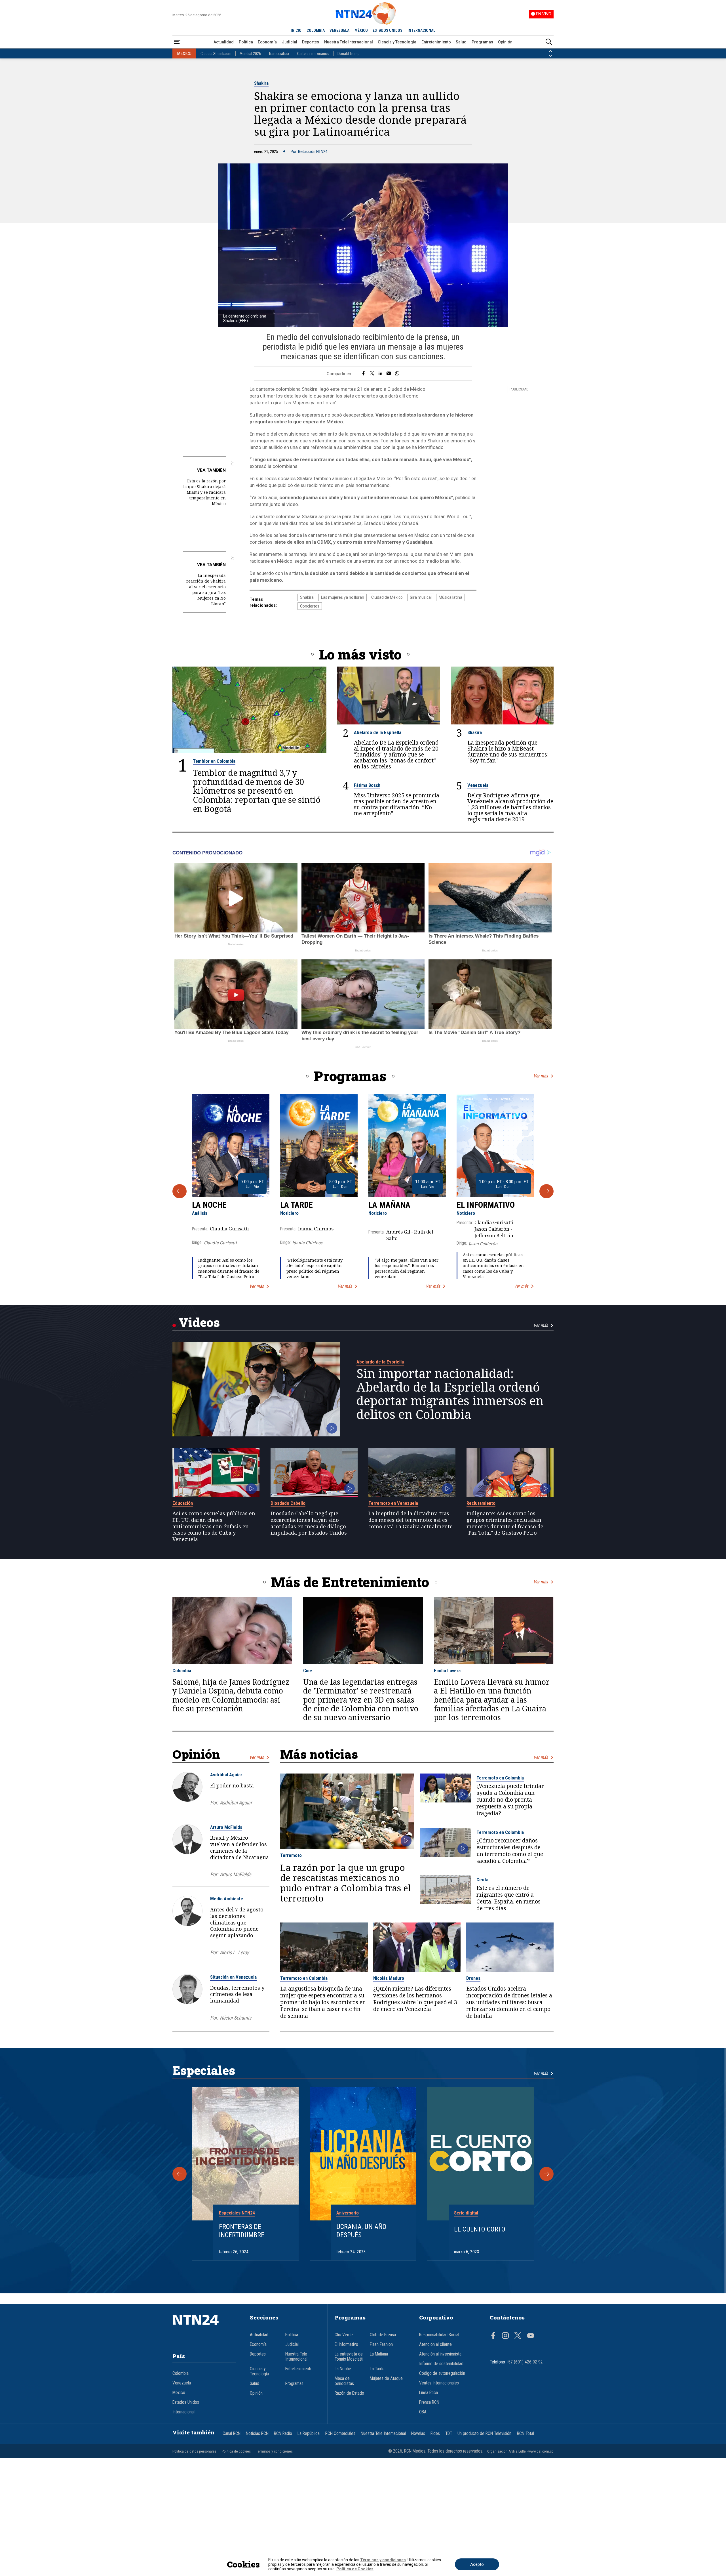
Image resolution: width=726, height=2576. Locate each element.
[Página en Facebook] (493, 2336)
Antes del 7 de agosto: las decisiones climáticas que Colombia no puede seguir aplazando (237, 1922)
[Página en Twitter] (518, 2336)
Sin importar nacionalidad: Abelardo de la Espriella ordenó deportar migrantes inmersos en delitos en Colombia (450, 1394)
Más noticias (319, 1754)
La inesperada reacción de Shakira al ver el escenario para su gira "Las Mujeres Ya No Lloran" (206, 590)
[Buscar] (549, 42)
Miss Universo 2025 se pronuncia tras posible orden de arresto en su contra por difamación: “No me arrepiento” (397, 804)
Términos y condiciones (274, 2451)
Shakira (261, 83)
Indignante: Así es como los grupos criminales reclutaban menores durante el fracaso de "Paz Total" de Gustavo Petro (229, 1268)
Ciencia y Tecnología (397, 42)
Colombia (182, 1671)
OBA (423, 2412)
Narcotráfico (279, 54)
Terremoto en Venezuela (393, 1503)
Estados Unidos (186, 2402)
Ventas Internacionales (439, 2383)
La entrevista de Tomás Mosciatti (349, 2357)
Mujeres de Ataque (386, 2379)
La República (309, 2434)
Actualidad (224, 42)
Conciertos (310, 606)
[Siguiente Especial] (546, 2174)
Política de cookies (236, 2451)
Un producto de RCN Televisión (484, 2434)
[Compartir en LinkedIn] (380, 374)
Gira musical (421, 597)
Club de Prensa (383, 2335)
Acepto (477, 2564)
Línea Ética (429, 2393)
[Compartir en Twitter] (372, 374)
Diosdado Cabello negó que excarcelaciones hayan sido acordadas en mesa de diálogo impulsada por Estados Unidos (309, 1523)
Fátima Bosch (367, 785)
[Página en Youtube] (531, 2336)
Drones (473, 1978)
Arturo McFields (226, 1827)
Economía (267, 42)
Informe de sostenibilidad (441, 2364)
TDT (449, 2434)
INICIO (296, 30)
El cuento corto (480, 2229)
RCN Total (525, 2434)
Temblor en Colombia (214, 761)
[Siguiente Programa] (546, 1191)
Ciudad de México (387, 597)
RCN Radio (283, 2434)
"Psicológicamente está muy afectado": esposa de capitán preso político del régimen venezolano (315, 1268)
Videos (199, 1322)
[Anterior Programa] (180, 1191)
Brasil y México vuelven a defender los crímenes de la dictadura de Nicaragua (239, 1847)
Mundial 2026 (250, 54)
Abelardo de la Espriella (378, 732)
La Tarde (296, 1205)
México (179, 2393)
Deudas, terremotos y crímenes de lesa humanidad (237, 1994)
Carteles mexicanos (313, 54)
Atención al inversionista (440, 2354)
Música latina (450, 597)
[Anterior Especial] (180, 2174)
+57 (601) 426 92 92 (525, 2362)
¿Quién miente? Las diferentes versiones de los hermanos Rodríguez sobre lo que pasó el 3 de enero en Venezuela (415, 1999)
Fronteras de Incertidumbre (242, 2231)
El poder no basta (232, 1785)
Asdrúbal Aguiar (226, 1775)
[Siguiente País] (550, 56)
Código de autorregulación (442, 2373)
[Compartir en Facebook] (363, 374)
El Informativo (486, 1205)
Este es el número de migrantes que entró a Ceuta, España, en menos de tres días (508, 1898)
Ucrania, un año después (361, 2231)
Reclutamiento (481, 1503)
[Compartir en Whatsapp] (397, 374)
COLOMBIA (316, 30)
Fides (435, 2434)
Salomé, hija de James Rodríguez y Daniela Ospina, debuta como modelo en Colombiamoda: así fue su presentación (231, 1695)
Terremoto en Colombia (500, 1778)
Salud (461, 42)
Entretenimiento (436, 42)
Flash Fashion (381, 2344)
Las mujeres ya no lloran (343, 597)
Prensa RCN (429, 2402)
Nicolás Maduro (389, 1978)
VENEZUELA (339, 30)
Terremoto (291, 1855)
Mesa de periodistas (344, 2381)
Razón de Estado (349, 2393)
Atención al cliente (435, 2344)
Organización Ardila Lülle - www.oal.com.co (520, 2451)
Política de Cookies (355, 2569)
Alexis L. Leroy (234, 1952)
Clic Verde (344, 2335)
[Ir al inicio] (204, 2328)
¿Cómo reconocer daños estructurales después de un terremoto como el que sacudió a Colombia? (510, 1851)
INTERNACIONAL (421, 30)
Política (246, 42)
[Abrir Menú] (177, 42)
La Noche (209, 1205)
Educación (183, 1503)
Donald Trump (349, 54)
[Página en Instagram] (505, 2336)
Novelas (418, 2434)
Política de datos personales (194, 2451)
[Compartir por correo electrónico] (389, 374)
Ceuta (482, 1880)
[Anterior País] (550, 51)
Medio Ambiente (227, 1899)
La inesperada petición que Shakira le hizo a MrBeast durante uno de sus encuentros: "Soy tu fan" (508, 751)
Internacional (183, 2412)
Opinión (505, 42)
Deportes (311, 42)
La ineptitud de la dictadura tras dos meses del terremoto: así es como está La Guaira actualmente (411, 1520)
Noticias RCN (257, 2434)
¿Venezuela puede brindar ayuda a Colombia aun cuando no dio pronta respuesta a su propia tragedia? (510, 1800)
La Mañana (389, 1205)
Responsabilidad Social (439, 2335)
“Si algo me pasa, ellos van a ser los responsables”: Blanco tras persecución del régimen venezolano (407, 1268)
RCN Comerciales (340, 2434)
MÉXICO (361, 30)
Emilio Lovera (447, 1671)
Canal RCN (232, 2434)
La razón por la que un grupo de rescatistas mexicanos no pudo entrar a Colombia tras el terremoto (346, 1883)
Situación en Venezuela (233, 1977)
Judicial (290, 42)
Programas (482, 42)
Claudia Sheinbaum (216, 54)
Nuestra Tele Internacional (349, 42)
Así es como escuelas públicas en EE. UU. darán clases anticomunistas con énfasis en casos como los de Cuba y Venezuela (493, 1266)
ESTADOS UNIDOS (388, 30)
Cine (308, 1671)
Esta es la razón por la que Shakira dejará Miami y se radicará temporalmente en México (204, 492)
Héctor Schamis (236, 2018)
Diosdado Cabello (288, 1503)
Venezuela (478, 785)
